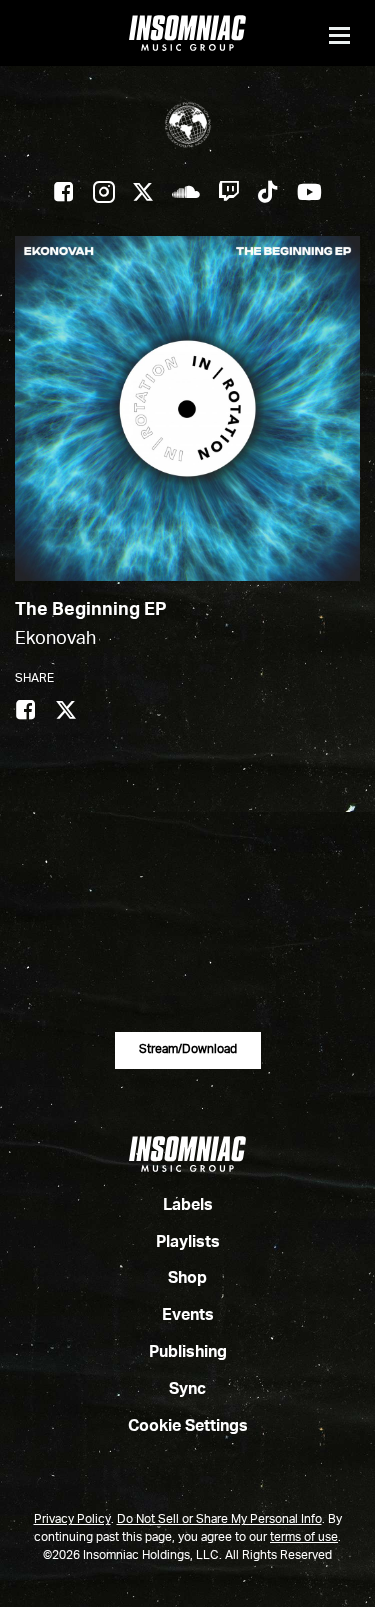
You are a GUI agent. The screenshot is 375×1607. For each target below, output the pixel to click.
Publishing (188, 1353)
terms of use (304, 1538)
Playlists (188, 1243)
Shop (187, 1279)
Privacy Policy (72, 1520)
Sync (187, 1390)
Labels (188, 1206)
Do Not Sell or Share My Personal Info (219, 1520)
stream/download (188, 1050)
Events (188, 1316)
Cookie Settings (188, 1427)
